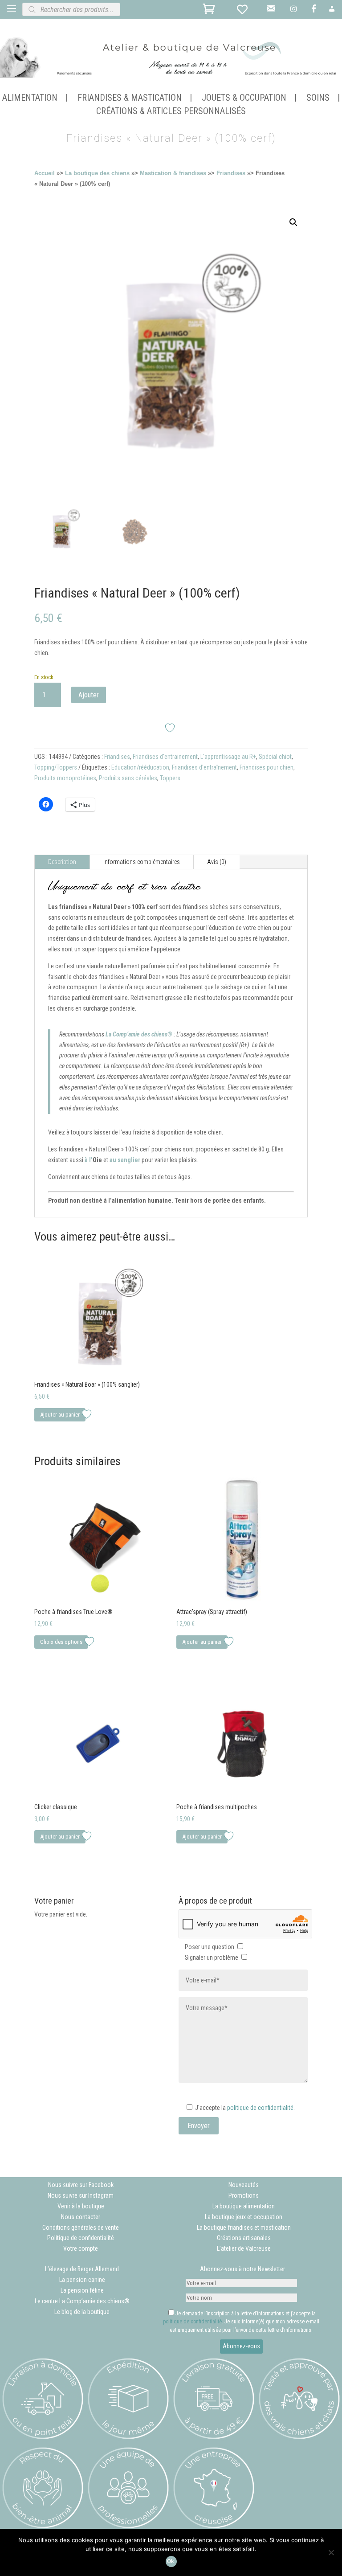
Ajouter (89, 695)
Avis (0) (217, 862)
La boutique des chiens (97, 173)
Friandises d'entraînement (204, 767)
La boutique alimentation (244, 2206)
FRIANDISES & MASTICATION (130, 99)
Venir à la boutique (81, 2206)
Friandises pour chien (267, 767)
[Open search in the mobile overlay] (102, 9)
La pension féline (82, 2290)
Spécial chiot (275, 757)
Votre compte (81, 2248)
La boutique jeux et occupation (244, 2217)
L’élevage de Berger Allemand (82, 2269)
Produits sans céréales (128, 778)
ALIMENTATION (30, 99)
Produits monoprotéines (65, 778)
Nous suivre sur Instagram (81, 2195)
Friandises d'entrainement (165, 757)
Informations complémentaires (142, 862)
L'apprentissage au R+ (228, 757)
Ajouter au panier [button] (60, 1415)
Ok (171, 2561)
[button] (293, 222)
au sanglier (125, 1160)
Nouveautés (244, 2185)
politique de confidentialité (192, 2322)
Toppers (170, 778)
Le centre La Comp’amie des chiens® (82, 2301)
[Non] (331, 2552)
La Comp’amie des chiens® (139, 1034)
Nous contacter (81, 2217)
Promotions (244, 2195)
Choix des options (61, 1642)
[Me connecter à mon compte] (333, 12)
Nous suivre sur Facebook (81, 2185)
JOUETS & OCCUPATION (244, 99)
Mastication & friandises (173, 173)
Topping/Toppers (56, 767)
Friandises (231, 173)
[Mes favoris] (244, 11)
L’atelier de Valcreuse (244, 2248)
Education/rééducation (140, 767)
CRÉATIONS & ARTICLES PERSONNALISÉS (171, 112)
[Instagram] (295, 12)
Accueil (45, 173)
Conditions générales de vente (81, 2228)
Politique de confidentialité (81, 2238)
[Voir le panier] (210, 11)
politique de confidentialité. (261, 2108)
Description (62, 862)
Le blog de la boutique (82, 2312)
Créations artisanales (244, 2238)
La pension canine (82, 2280)
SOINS (318, 99)
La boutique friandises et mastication (244, 2228)
